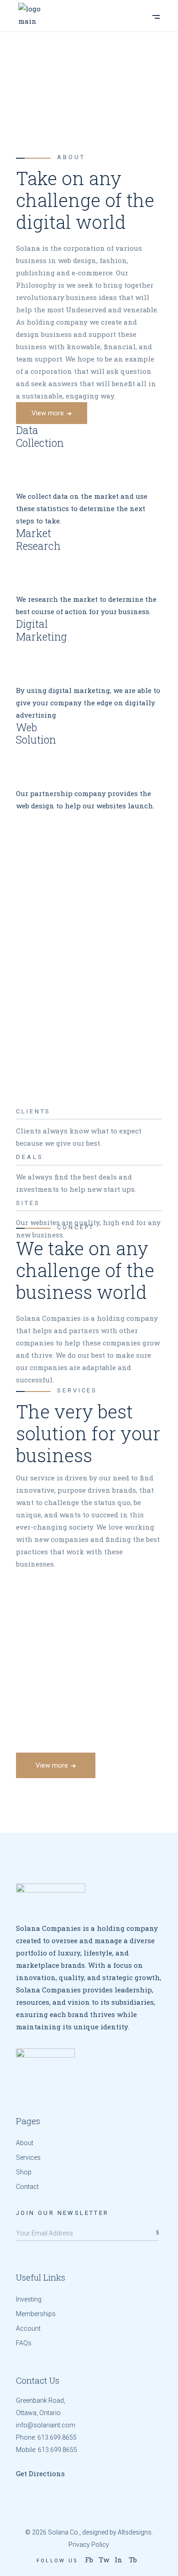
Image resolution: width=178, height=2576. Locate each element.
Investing (29, 2299)
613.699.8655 (57, 2437)
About (25, 2143)
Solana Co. (64, 2532)
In (118, 2560)
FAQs (24, 2343)
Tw (104, 2560)
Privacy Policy (89, 2545)
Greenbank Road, (41, 2400)
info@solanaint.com (46, 2425)
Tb (133, 2560)
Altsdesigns (135, 2532)
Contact (27, 2187)
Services (28, 2157)
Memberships (36, 2314)
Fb (89, 2560)
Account (28, 2328)
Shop (24, 2172)
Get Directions (40, 2473)
